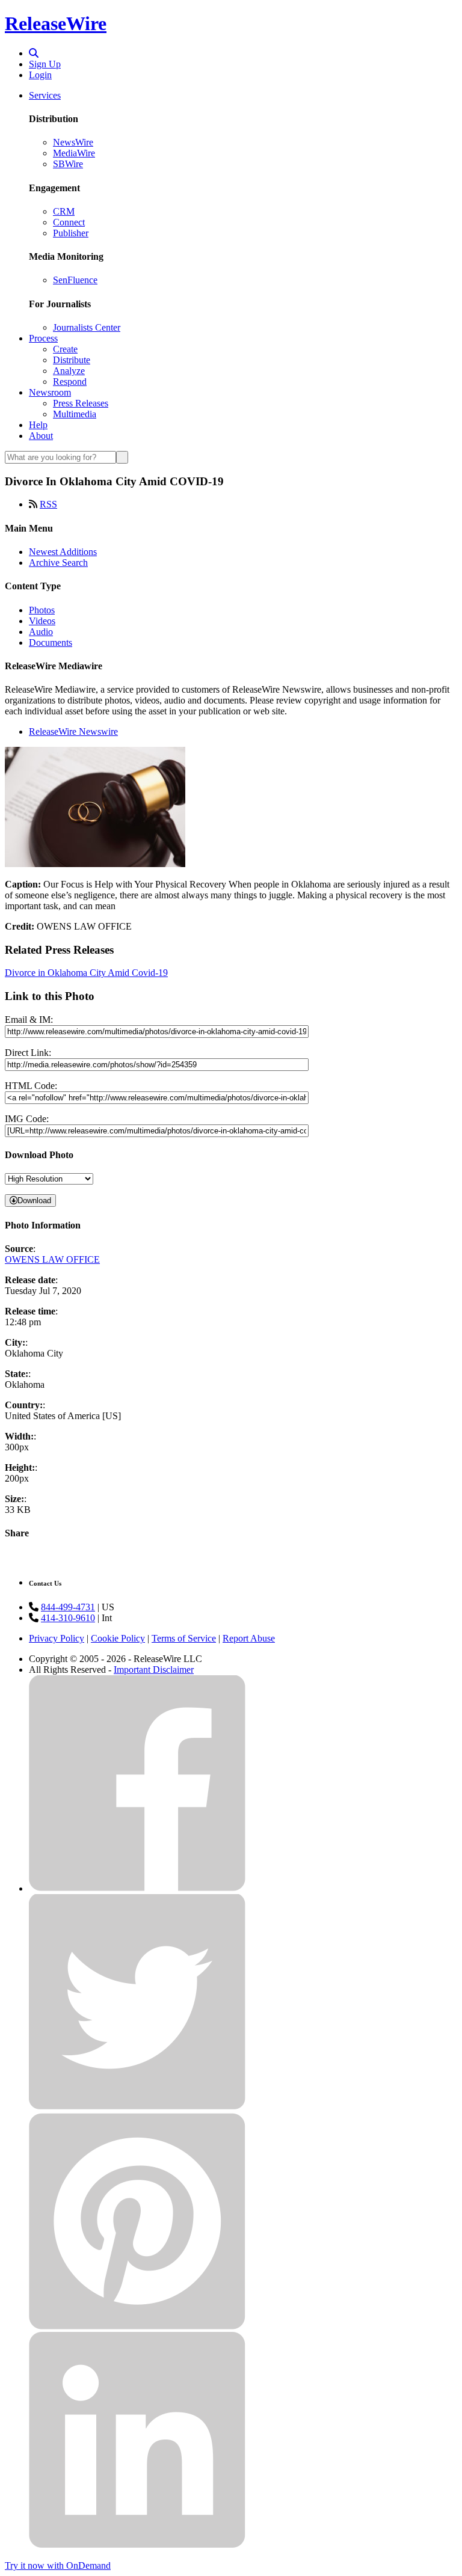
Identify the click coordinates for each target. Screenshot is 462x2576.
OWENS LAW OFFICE (52, 1259)
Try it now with (58, 2565)
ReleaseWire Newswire (73, 731)
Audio (41, 632)
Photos (42, 610)
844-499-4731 (68, 1607)
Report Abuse (249, 1638)
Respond (70, 382)
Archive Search (58, 563)
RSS (48, 504)
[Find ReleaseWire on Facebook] (137, 1888)
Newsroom (50, 392)
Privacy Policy (57, 1638)
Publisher (71, 233)
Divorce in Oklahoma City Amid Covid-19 (86, 973)
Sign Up (45, 64)
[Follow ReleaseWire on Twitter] (137, 2107)
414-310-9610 (68, 1618)
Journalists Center (87, 327)
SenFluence (75, 280)
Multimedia (75, 414)
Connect (69, 222)
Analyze (69, 371)
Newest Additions (63, 552)
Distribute (72, 360)
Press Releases (81, 403)
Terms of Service (184, 1638)
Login (40, 75)
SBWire (68, 164)
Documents (51, 642)
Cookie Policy (118, 1638)
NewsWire (73, 142)
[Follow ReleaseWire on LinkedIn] (137, 2545)
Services (45, 95)
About (41, 436)
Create (65, 349)
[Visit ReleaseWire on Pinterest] (137, 2326)
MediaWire (74, 153)
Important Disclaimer (154, 1670)
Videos (42, 621)
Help (38, 425)
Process (43, 338)
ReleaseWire (56, 23)
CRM (64, 211)
